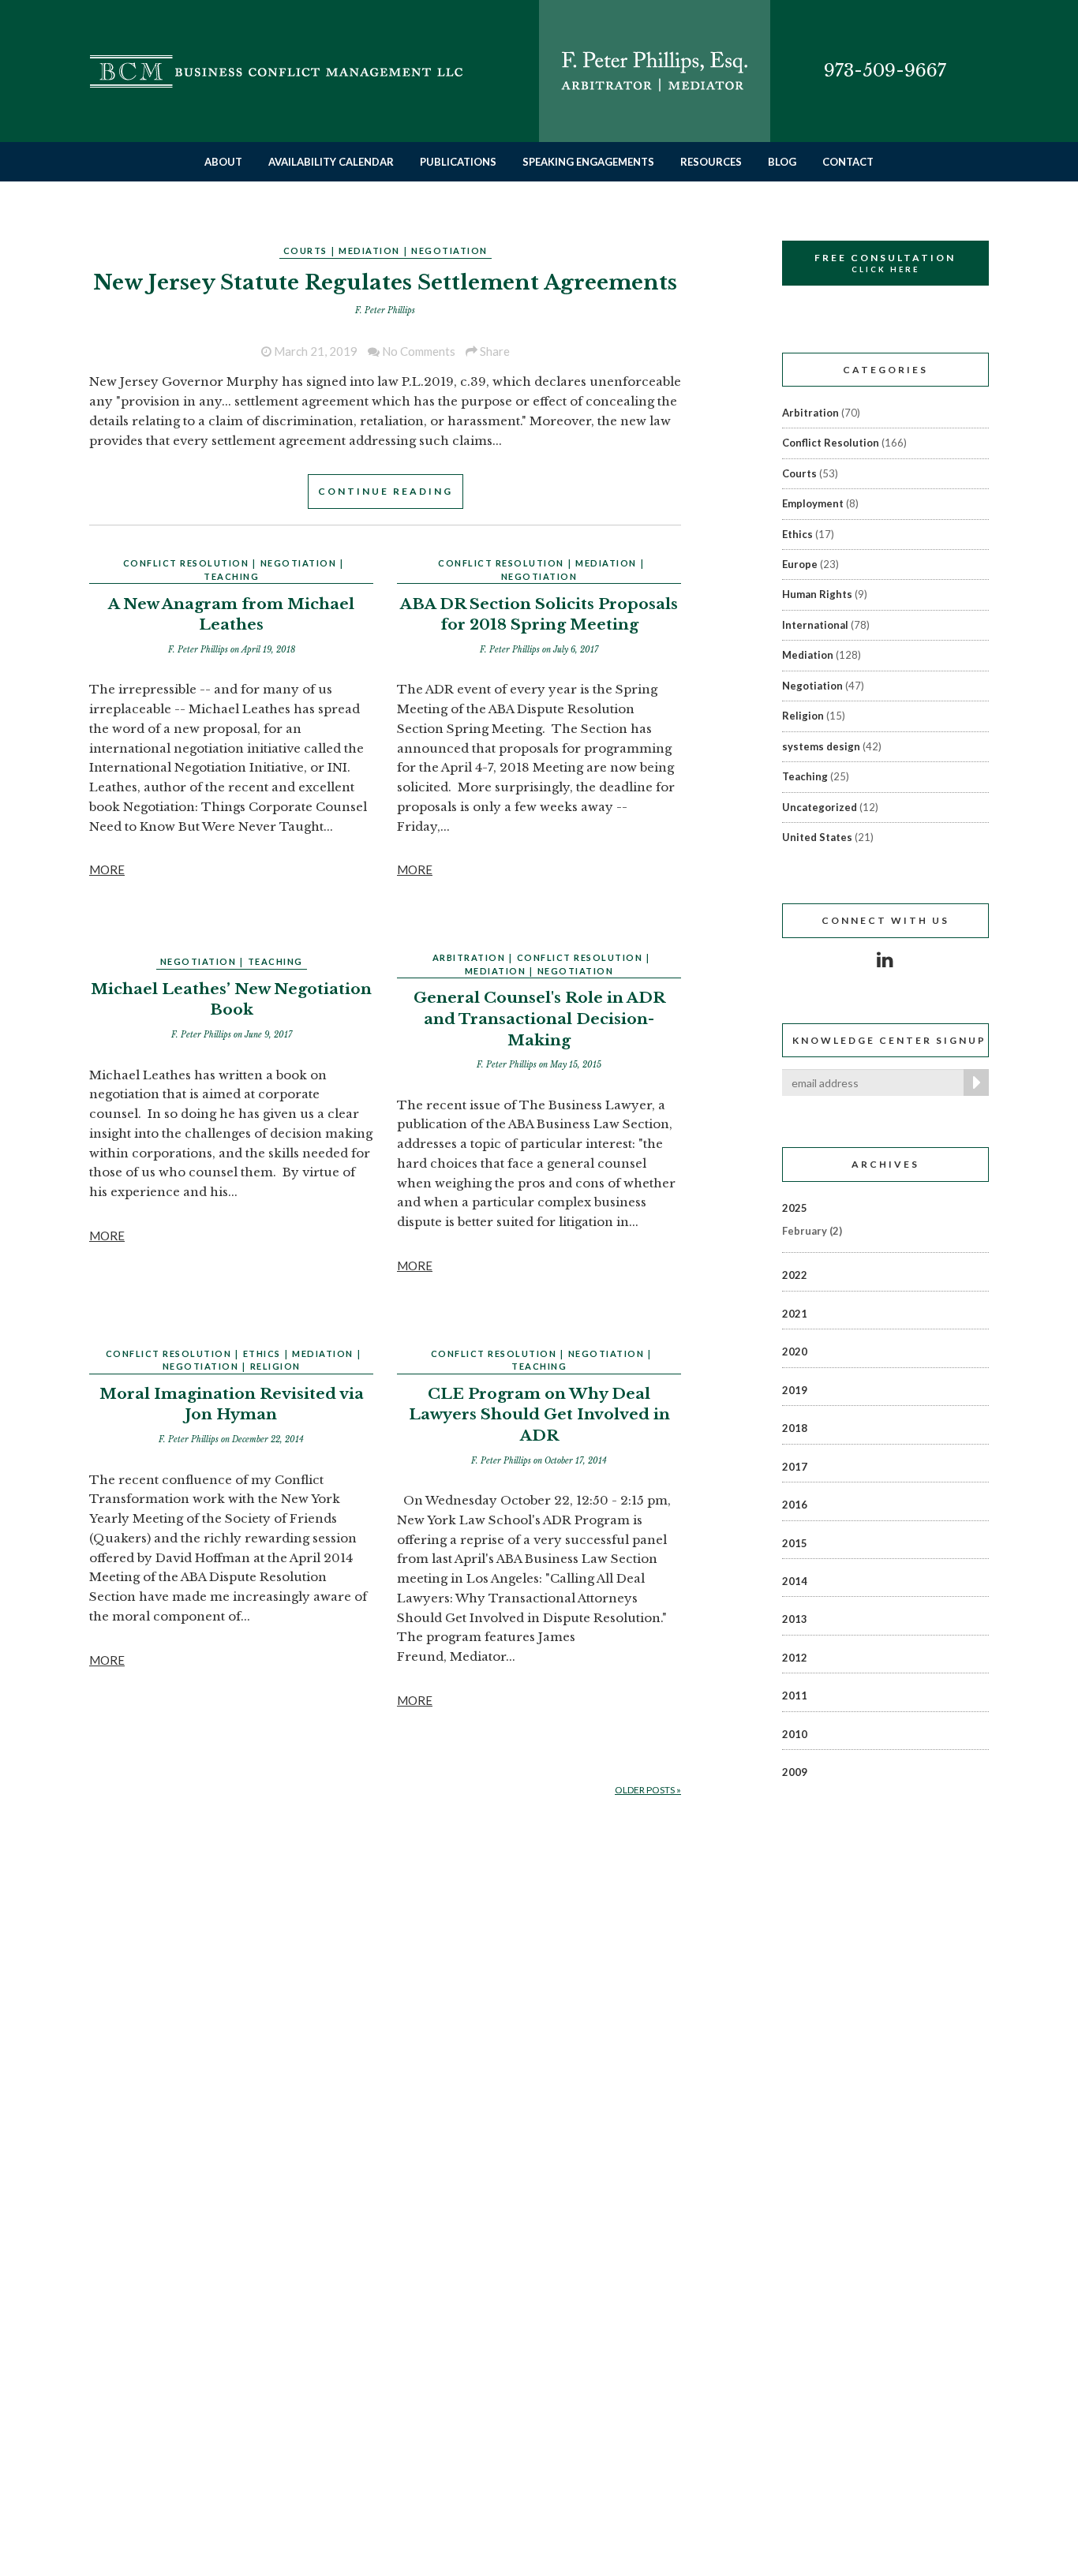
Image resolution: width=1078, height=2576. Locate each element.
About (223, 162)
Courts (305, 250)
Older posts (648, 1790)
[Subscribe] (973, 1082)
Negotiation (449, 250)
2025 (795, 1208)
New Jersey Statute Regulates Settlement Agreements (385, 282)
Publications (458, 162)
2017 (795, 1467)
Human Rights (817, 594)
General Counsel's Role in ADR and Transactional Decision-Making (539, 1019)
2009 (795, 1772)
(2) (812, 1231)
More (107, 869)
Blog (782, 162)
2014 (795, 1581)
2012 (795, 1658)
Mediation (369, 250)
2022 (795, 1275)
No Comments (417, 351)
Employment (813, 503)
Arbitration (469, 957)
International (815, 625)
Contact (848, 162)
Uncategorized (820, 807)
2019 (795, 1390)
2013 (795, 1619)
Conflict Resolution (186, 563)
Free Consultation (885, 263)
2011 (795, 1696)
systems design (821, 746)
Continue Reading (386, 491)
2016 (795, 1505)
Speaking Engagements (588, 162)
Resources (711, 162)
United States (817, 837)
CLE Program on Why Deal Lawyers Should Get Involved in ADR (539, 1415)
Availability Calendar (331, 162)
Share (494, 351)
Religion (275, 1366)
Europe (800, 564)
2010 (795, 1734)
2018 (795, 1428)
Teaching (231, 576)
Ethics (262, 1353)
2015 (795, 1543)
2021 (795, 1314)
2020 (795, 1352)
